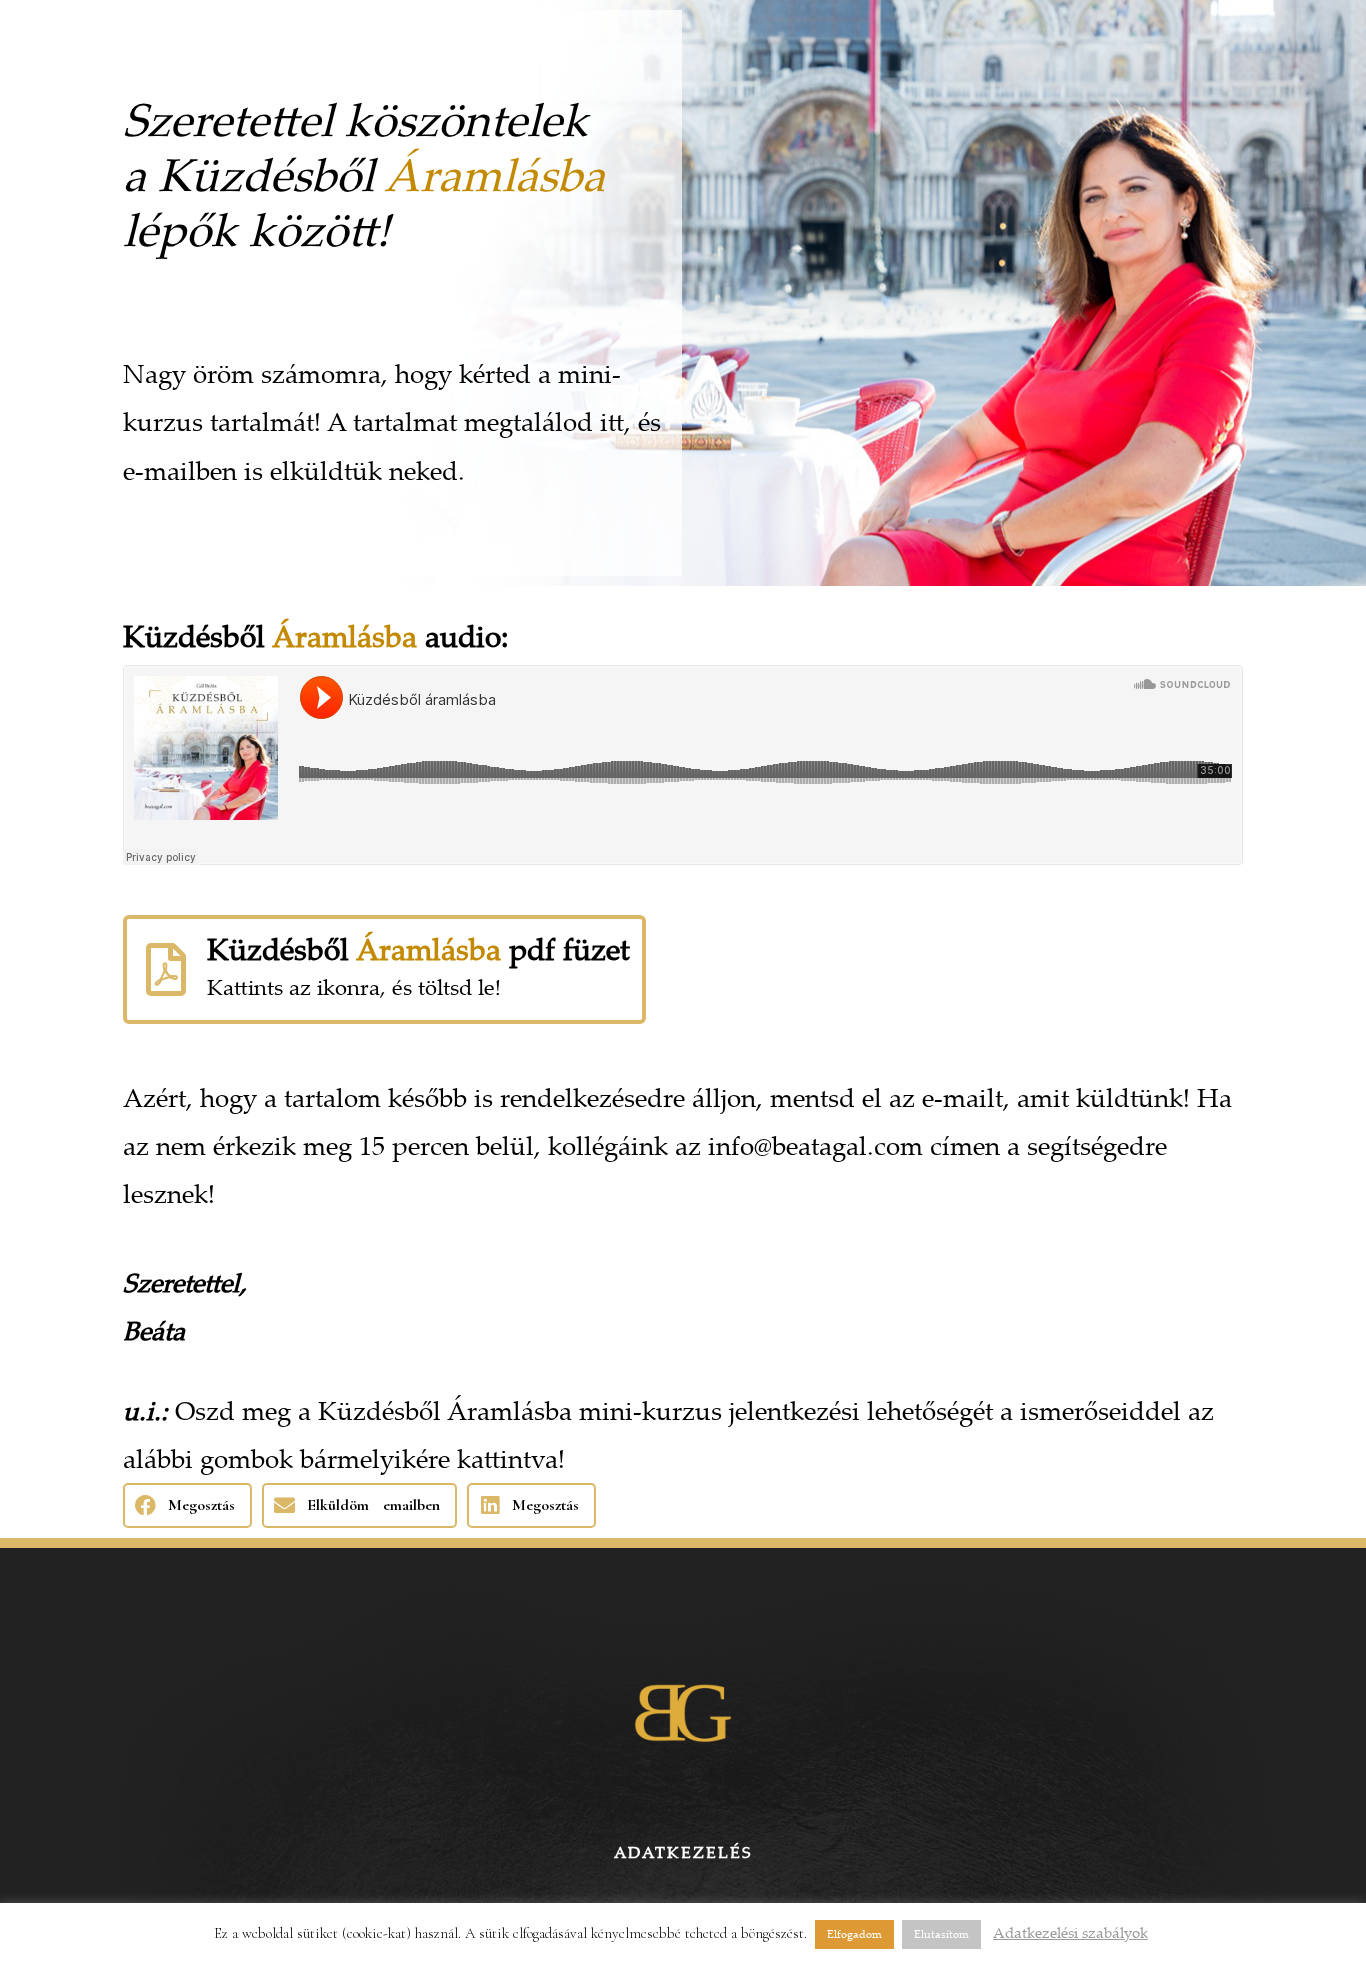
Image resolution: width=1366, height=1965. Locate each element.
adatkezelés (683, 1852)
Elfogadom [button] (854, 1934)
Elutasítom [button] (941, 1934)
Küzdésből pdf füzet (418, 948)
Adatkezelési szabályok (1070, 1932)
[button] (187, 1505)
